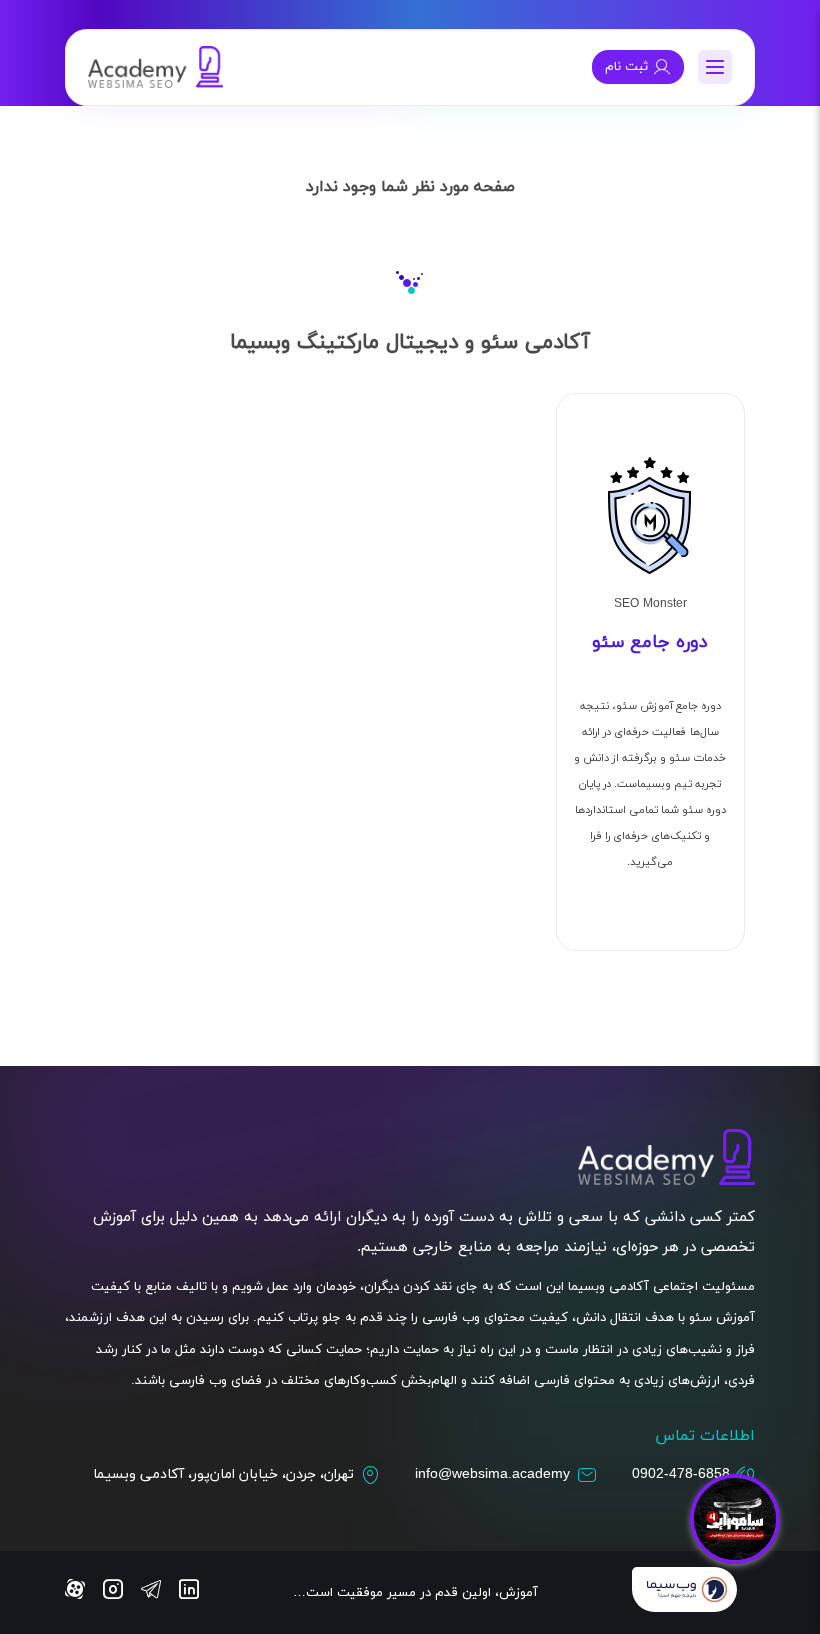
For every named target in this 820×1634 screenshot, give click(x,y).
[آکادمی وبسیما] (156, 67)
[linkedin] (189, 1592)
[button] (715, 67)
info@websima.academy (492, 1474)
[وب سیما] (684, 1592)
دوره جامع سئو (650, 642)
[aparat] (75, 1592)
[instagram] (113, 1592)
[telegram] (151, 1592)
